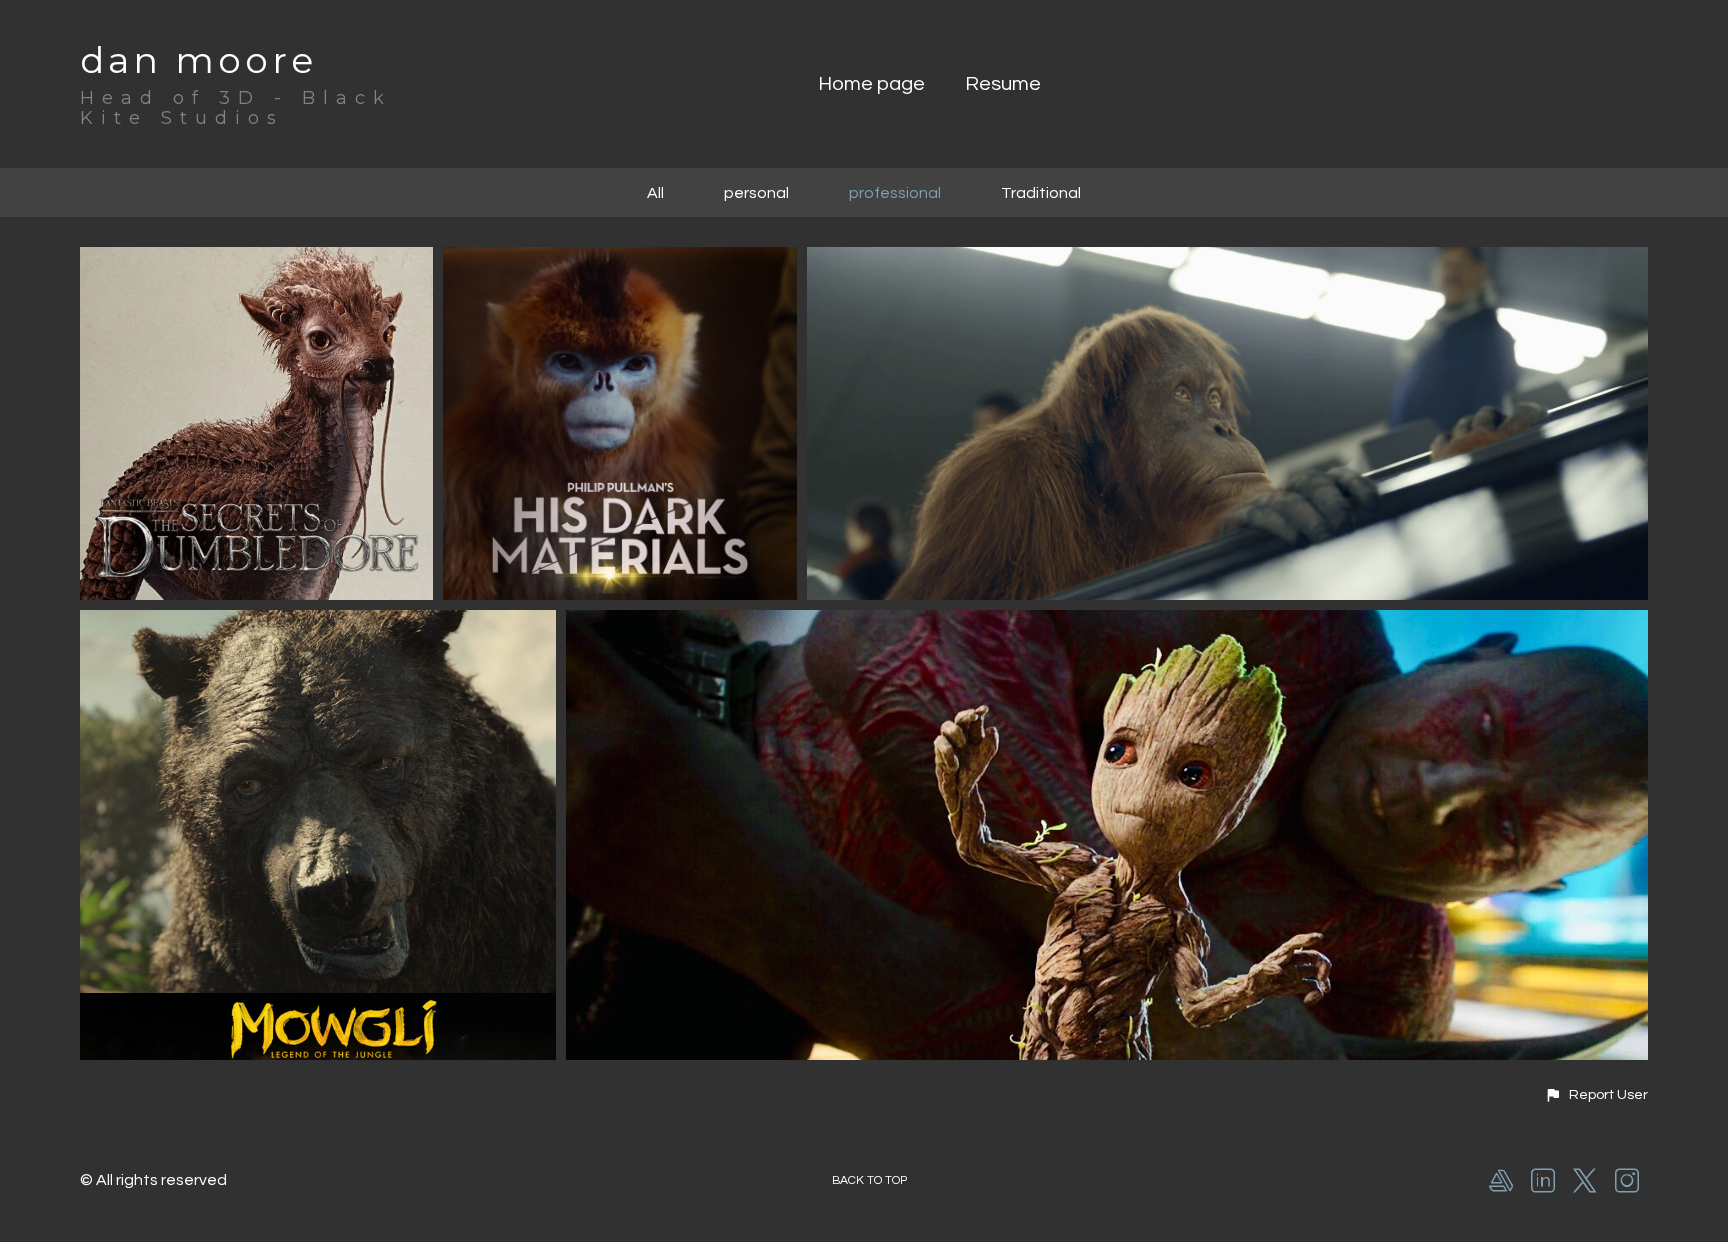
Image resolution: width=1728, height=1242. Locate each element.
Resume (1003, 84)
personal (756, 193)
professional (895, 193)
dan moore (198, 60)
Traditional (1041, 193)
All (655, 193)
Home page (871, 84)
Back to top (869, 1180)
